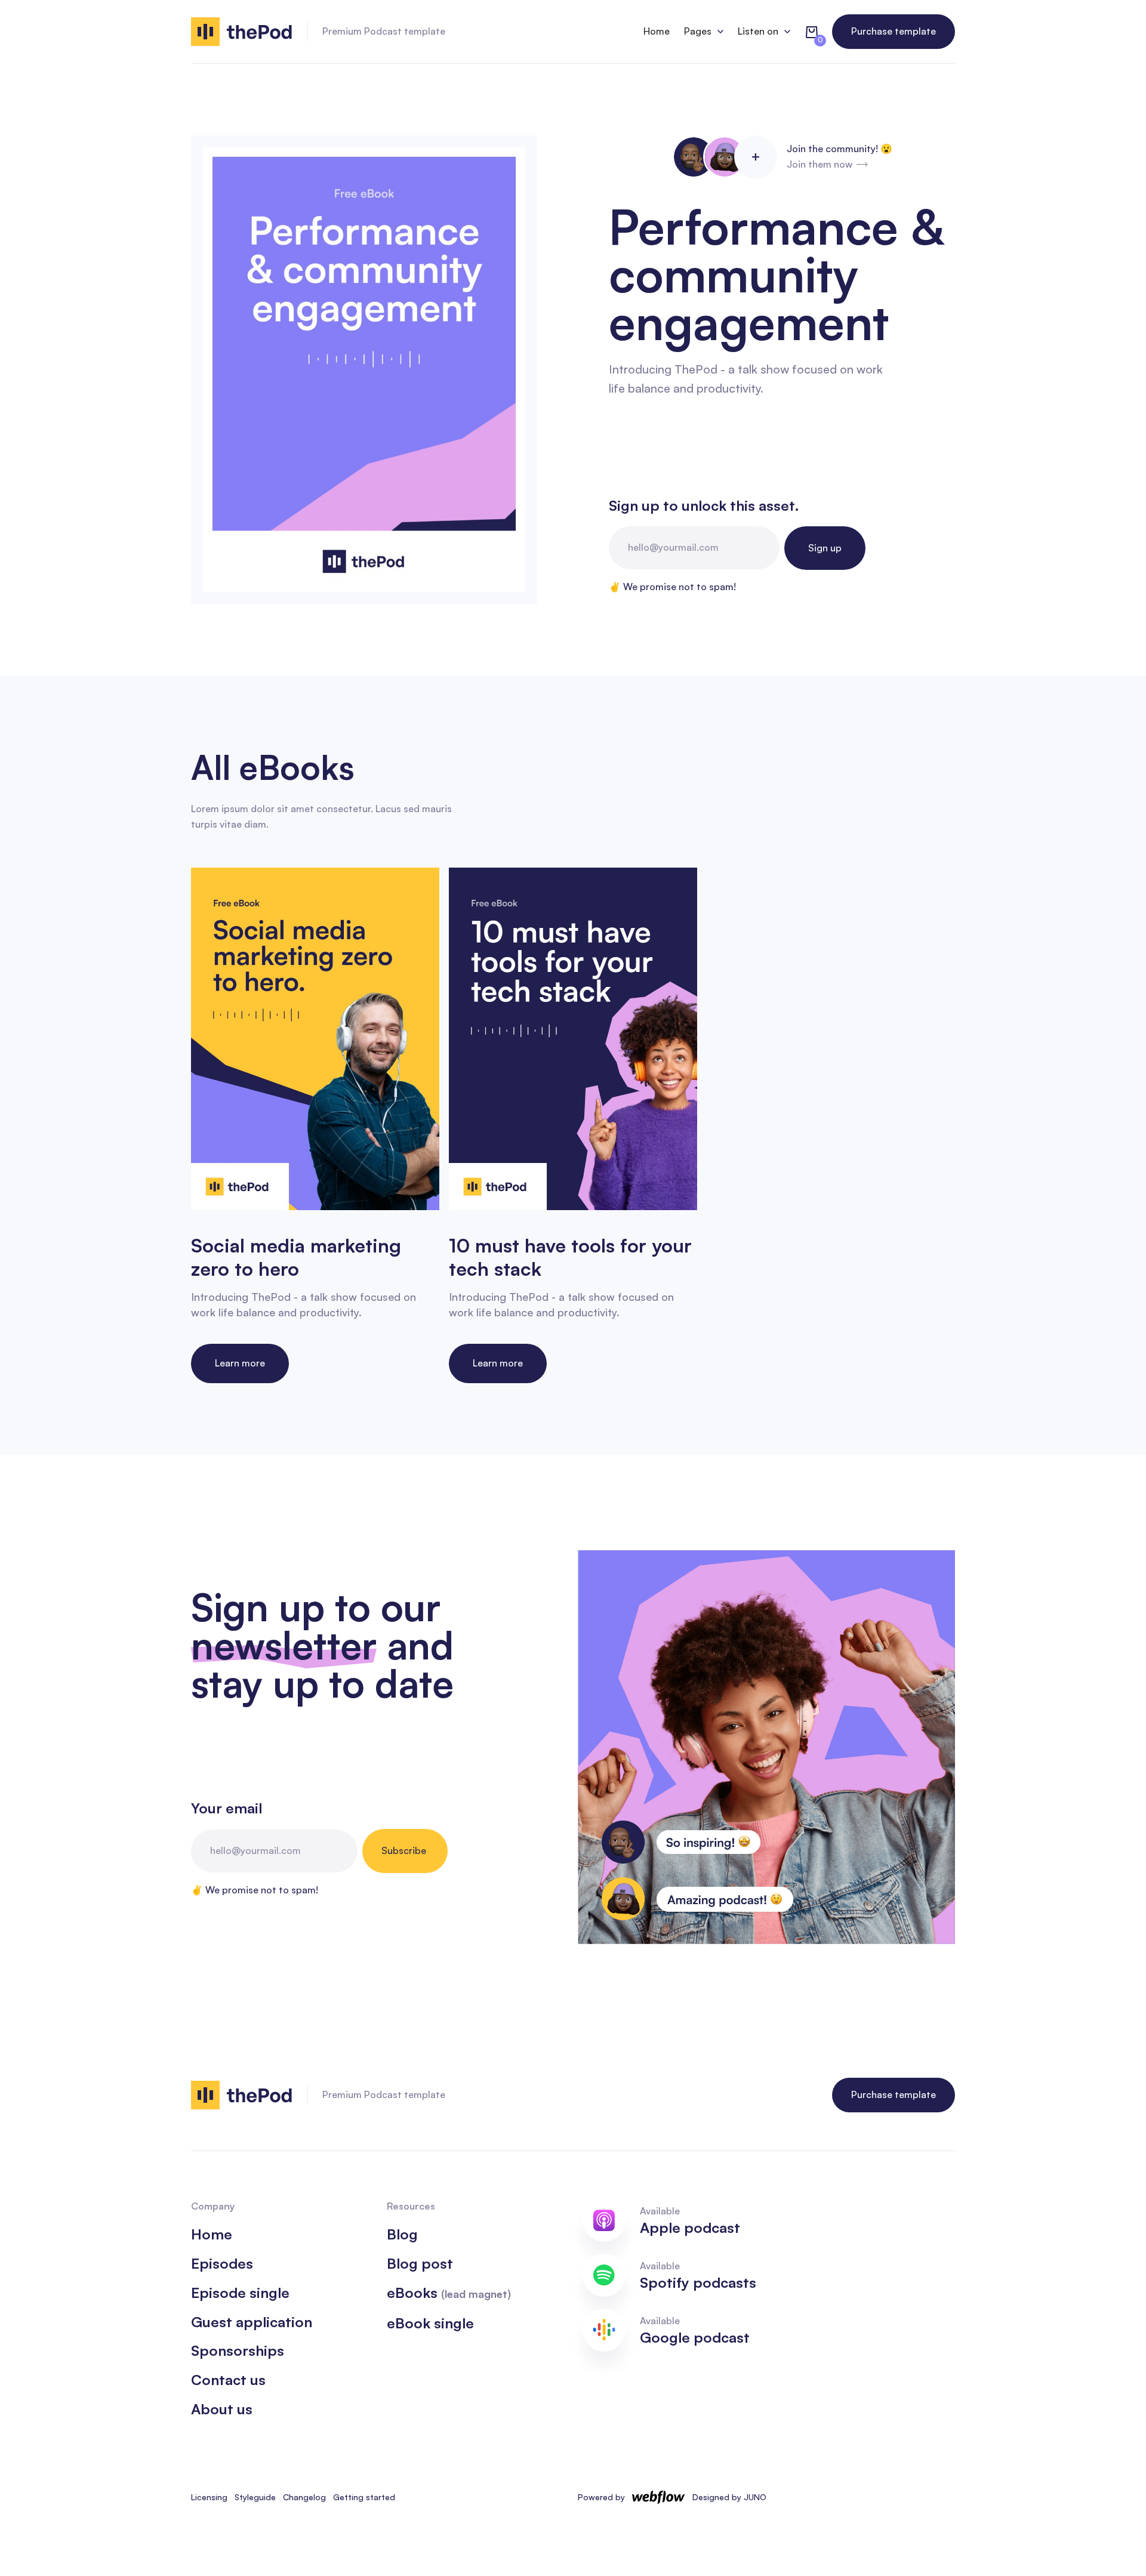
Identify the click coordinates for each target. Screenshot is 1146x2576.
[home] (242, 32)
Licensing (209, 2497)
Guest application (252, 2322)
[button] (704, 32)
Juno (755, 2497)
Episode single (240, 2293)
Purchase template (894, 31)
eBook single (430, 2323)
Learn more (240, 1363)
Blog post (420, 2264)
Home (657, 31)
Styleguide (255, 2497)
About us (222, 2409)
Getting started (364, 2497)
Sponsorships (238, 2351)
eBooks (449, 2293)
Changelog (304, 2497)
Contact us (228, 2380)
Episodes (222, 2264)
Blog (402, 2234)
